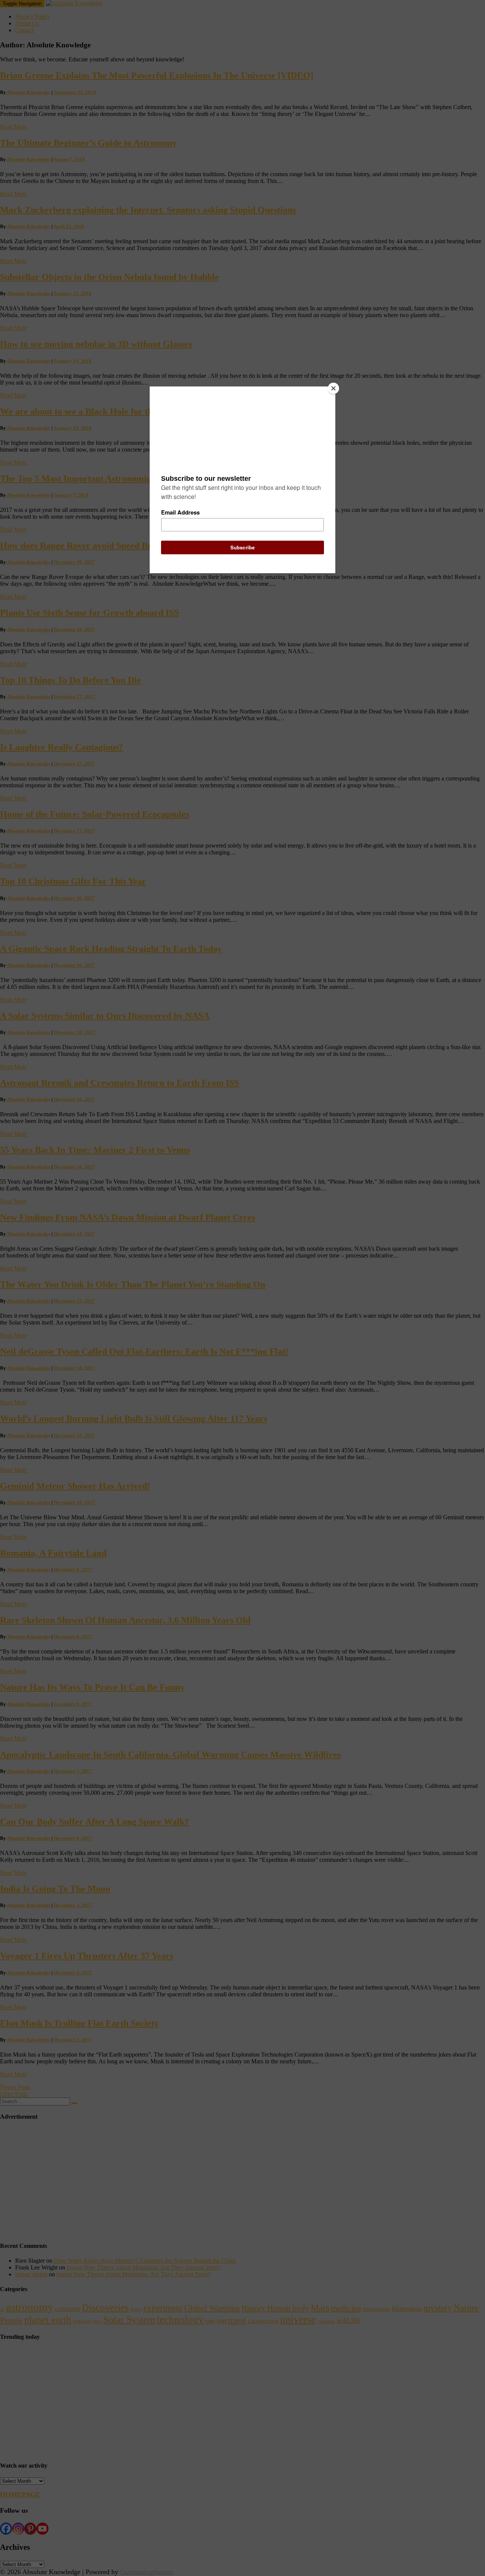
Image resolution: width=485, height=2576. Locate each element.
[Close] (333, 388)
